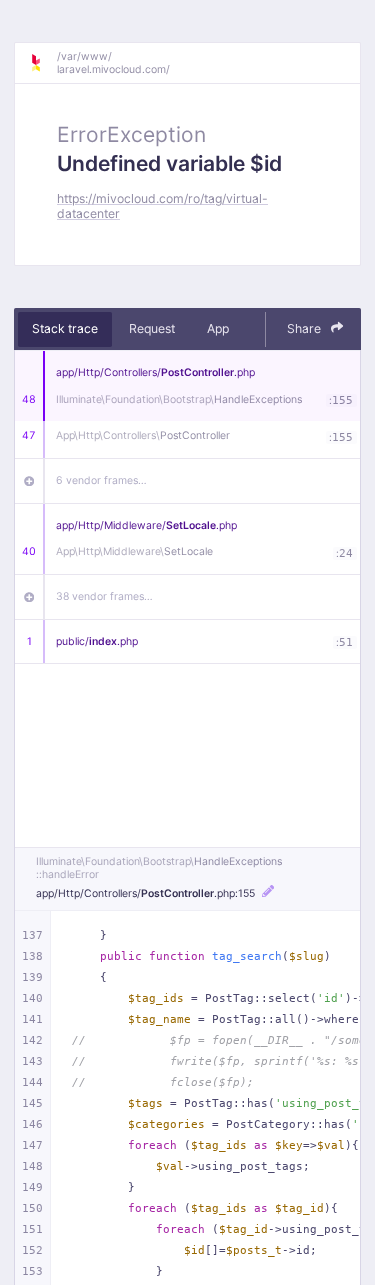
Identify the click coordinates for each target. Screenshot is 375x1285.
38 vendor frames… (104, 596)
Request (152, 328)
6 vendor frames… (101, 480)
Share (305, 328)
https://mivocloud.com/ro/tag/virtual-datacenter (162, 206)
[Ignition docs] (43, 63)
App (218, 328)
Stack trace (65, 328)
